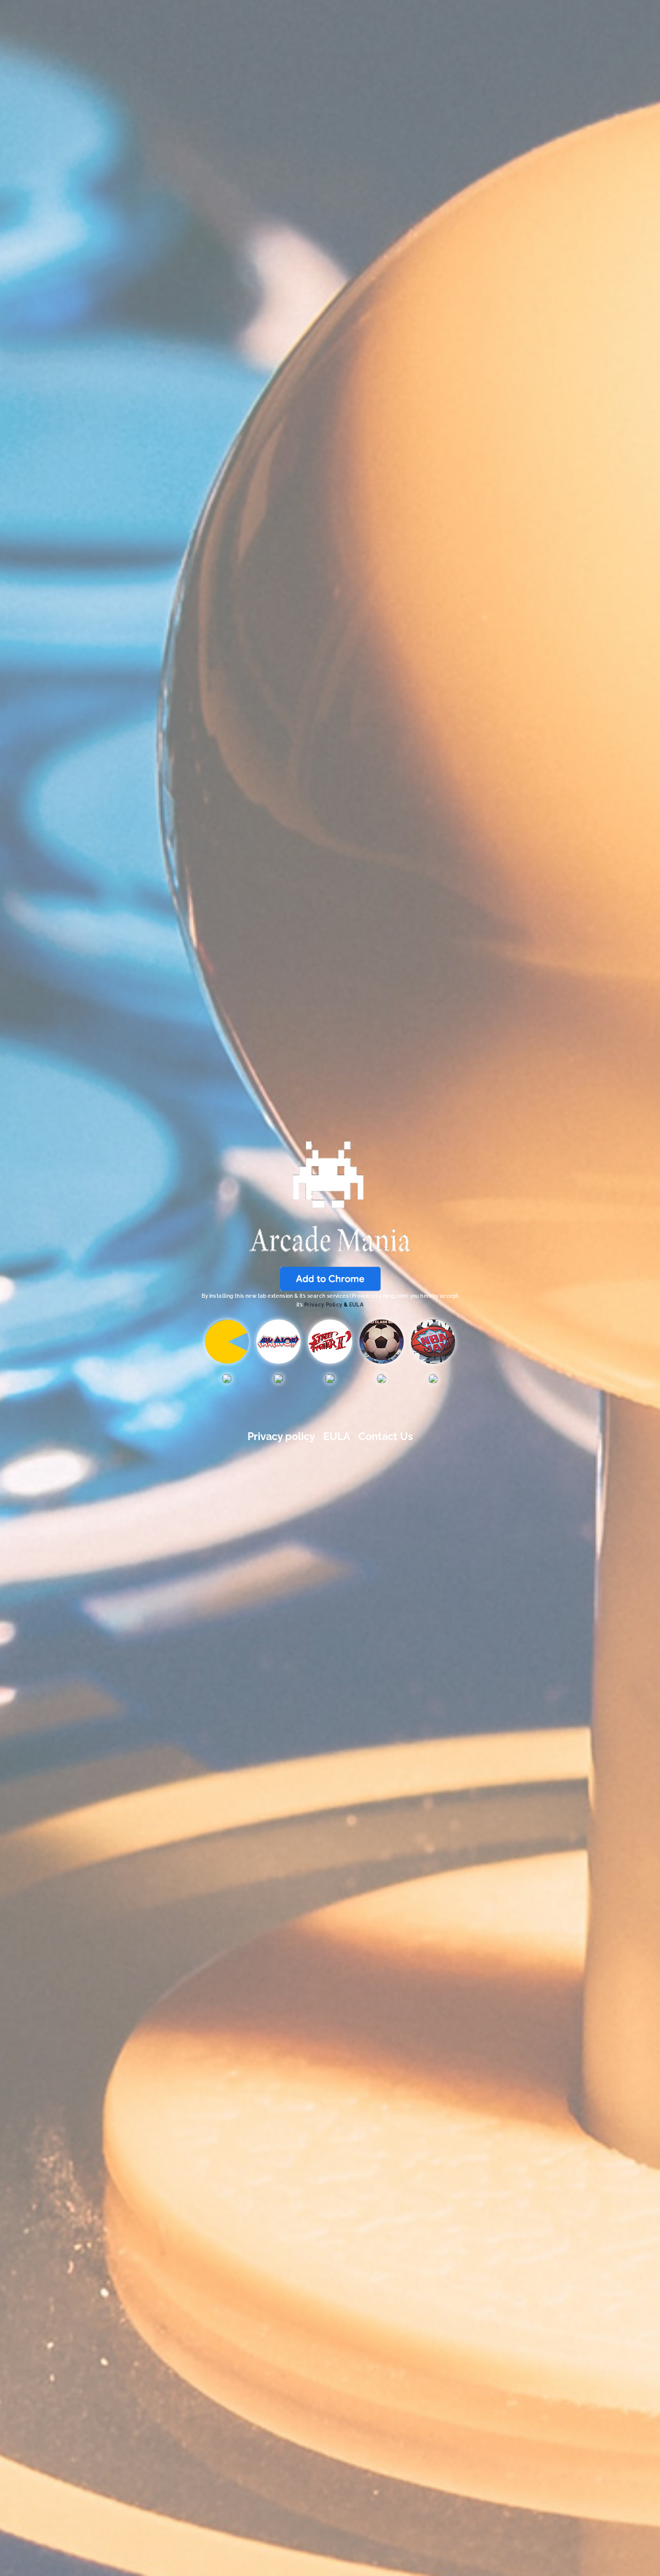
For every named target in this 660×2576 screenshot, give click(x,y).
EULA (357, 1305)
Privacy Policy (324, 1305)
